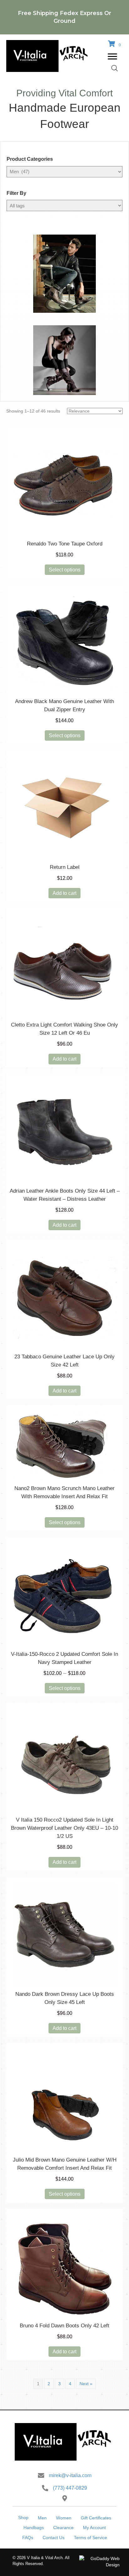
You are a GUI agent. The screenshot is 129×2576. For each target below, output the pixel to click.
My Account (94, 2528)
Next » (86, 2384)
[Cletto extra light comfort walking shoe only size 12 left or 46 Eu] (64, 966)
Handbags (34, 2528)
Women (64, 2518)
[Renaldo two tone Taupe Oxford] (64, 484)
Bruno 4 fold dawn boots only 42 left (64, 2326)
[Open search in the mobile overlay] (115, 68)
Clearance (63, 2528)
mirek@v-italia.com (70, 2475)
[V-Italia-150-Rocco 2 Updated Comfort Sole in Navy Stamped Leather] (64, 1595)
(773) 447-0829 (70, 2488)
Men (42, 2518)
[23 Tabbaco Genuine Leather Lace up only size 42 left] (64, 1297)
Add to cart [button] (64, 893)
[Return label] (64, 808)
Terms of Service (90, 2538)
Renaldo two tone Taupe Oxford (65, 544)
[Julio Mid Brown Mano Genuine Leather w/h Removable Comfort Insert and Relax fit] (64, 2101)
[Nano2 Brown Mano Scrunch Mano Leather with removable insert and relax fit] (64, 1446)
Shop (23, 2518)
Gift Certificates (96, 2518)
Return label (65, 867)
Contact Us (54, 2538)
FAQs (28, 2538)
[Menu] (112, 57)
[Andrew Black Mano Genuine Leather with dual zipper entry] (64, 642)
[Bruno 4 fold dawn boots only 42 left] (64, 2266)
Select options (65, 570)
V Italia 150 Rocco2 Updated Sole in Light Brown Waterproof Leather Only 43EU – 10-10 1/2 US (64, 1828)
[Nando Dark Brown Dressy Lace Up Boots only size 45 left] (64, 1935)
